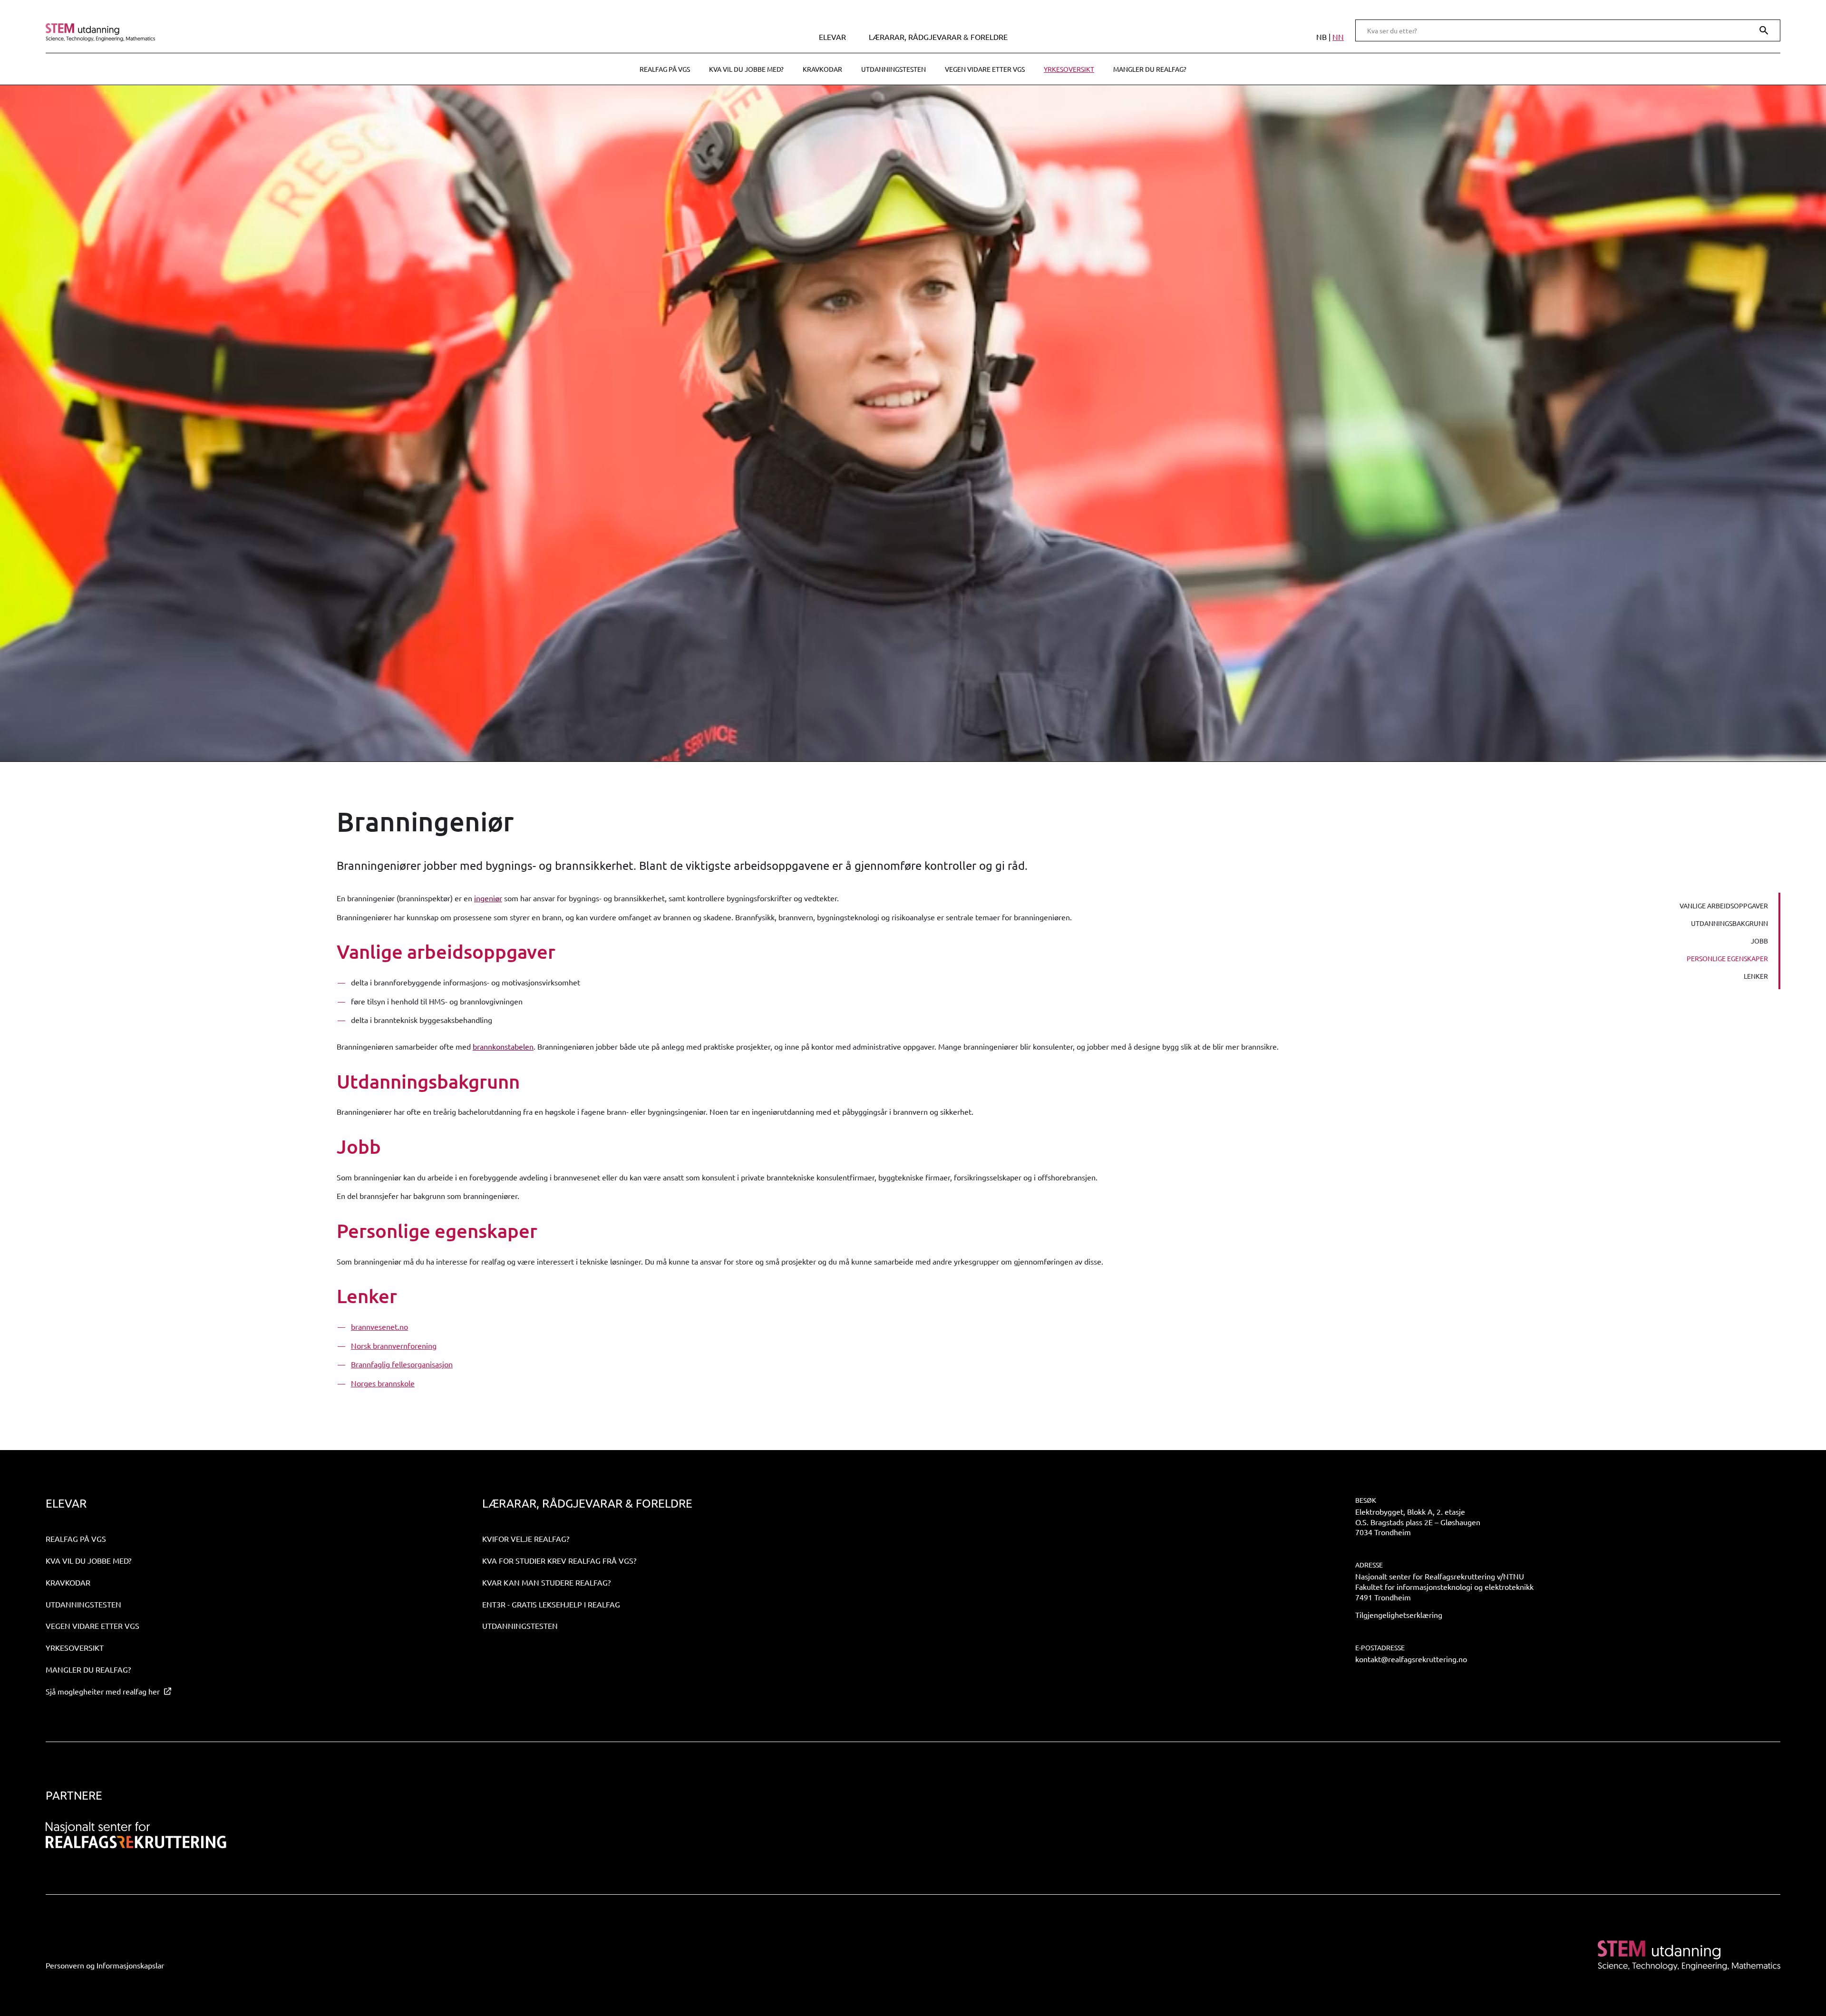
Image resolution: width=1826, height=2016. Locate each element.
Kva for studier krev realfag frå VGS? (559, 1560)
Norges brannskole (383, 1383)
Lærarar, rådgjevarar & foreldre (938, 37)
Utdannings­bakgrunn (1729, 923)
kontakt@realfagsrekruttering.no (1411, 1659)
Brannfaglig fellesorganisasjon (402, 1364)
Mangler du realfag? (1150, 69)
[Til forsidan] (258, 32)
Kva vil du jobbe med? (746, 69)
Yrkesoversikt (1069, 69)
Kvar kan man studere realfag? (546, 1582)
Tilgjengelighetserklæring (1399, 1615)
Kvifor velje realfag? (526, 1539)
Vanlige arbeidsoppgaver (1724, 906)
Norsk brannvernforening (394, 1345)
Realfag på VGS (665, 69)
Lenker (1756, 976)
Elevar (832, 37)
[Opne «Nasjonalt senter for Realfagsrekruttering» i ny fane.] (136, 1835)
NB (1321, 37)
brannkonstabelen (503, 1046)
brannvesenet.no (379, 1326)
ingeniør (488, 898)
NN (1338, 37)
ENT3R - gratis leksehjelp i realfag (551, 1604)
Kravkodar (822, 69)
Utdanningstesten (894, 69)
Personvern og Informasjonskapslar (105, 1965)
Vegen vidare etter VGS (985, 69)
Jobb (1759, 941)
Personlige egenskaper (1727, 958)
